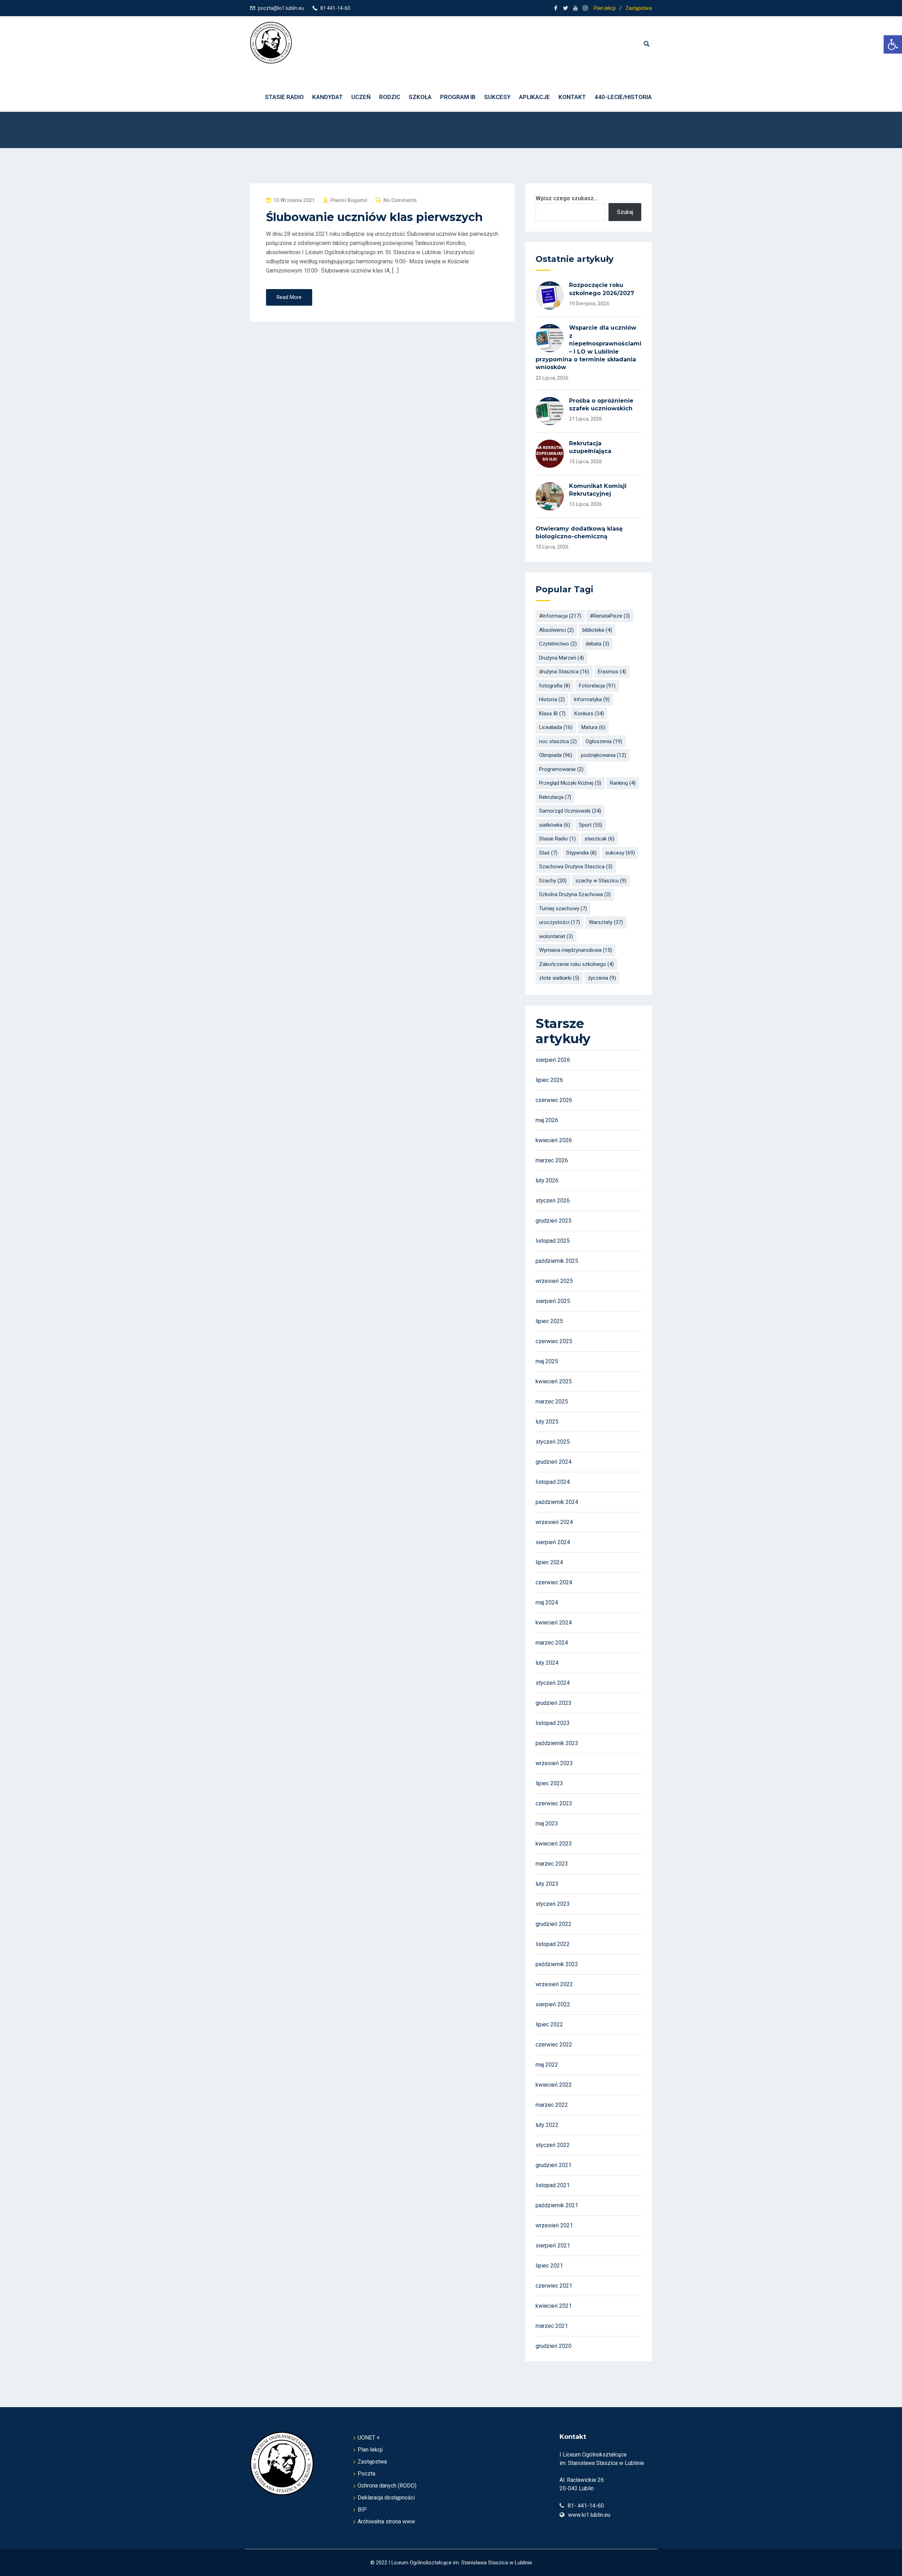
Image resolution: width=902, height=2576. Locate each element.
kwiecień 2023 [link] (554, 1844)
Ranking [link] (623, 783)
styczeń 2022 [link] (553, 2145)
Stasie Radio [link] (557, 839)
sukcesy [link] (620, 853)
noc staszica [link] (558, 741)
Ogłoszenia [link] (604, 741)
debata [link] (597, 644)
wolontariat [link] (556, 936)
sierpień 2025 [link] (553, 1301)
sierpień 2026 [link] (553, 1060)
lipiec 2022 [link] (549, 2024)
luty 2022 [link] (547, 2125)
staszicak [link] (600, 839)
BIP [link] (362, 2510)
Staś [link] (548, 853)
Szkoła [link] (420, 97)
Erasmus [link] (612, 672)
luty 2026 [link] (547, 1180)
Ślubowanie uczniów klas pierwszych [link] (374, 217)
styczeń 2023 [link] (553, 1904)
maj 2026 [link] (547, 1120)
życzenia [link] (602, 978)
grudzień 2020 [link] (554, 2346)
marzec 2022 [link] (552, 2105)
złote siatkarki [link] (559, 978)
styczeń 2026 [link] (553, 1201)
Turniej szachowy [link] (563, 908)
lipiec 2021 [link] (549, 2266)
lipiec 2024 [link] (549, 1562)
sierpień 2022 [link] (553, 2004)
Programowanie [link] (561, 769)
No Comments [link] (400, 200)
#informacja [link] (560, 616)
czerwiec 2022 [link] (554, 2045)
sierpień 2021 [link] (553, 2245)
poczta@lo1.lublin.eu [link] (281, 8)
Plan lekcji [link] (605, 8)
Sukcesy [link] (497, 97)
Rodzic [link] (390, 97)
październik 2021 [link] (557, 2205)
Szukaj (625, 212)
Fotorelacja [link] (597, 686)
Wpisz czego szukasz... (567, 198)
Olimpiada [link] (556, 755)
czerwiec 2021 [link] (554, 2286)
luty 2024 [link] (547, 1663)
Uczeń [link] (361, 97)
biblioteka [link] (597, 630)
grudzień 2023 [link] (554, 1703)
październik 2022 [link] (557, 1964)
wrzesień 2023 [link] (554, 1763)
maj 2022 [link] (547, 2065)
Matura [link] (593, 727)
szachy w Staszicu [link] (601, 881)
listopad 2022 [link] (553, 1944)
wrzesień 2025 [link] (554, 1281)
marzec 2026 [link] (552, 1160)
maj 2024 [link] (547, 1602)
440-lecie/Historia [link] (623, 97)
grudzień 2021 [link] (554, 2165)
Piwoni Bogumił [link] (349, 200)
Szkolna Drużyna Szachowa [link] (575, 894)
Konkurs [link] (589, 714)
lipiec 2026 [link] (549, 1080)
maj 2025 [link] (547, 1361)
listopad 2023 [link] (553, 1723)
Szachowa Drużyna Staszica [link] (576, 867)
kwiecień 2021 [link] (554, 2306)
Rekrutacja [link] (555, 797)
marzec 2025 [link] (552, 1402)
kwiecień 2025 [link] (554, 1381)
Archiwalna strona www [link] (386, 2522)
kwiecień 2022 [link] (554, 2085)
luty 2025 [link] (547, 1422)
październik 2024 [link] (557, 1502)
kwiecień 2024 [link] (554, 1623)
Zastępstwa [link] (639, 8)
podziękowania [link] (604, 755)
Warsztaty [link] (606, 922)
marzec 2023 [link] (552, 1864)
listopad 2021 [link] (553, 2185)
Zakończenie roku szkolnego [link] (576, 964)
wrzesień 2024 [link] (554, 1522)
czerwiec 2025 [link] (554, 1341)
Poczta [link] (366, 2474)
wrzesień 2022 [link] (554, 1984)
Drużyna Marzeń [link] (561, 658)
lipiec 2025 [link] (549, 1321)
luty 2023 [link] (547, 1884)
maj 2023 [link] (547, 1824)
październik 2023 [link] (557, 1743)
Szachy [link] (553, 881)
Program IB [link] (458, 97)
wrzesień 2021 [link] (554, 2225)
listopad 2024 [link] (553, 1482)
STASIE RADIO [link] (284, 97)
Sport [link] (591, 825)
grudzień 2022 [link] (554, 1924)
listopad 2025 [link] (553, 1241)
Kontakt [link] (572, 97)
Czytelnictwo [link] (558, 644)
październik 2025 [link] (557, 1261)
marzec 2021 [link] (552, 2326)
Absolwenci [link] (556, 630)
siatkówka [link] (555, 825)
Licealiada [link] (556, 727)
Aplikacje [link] (535, 97)
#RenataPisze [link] (610, 616)
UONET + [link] (369, 2438)
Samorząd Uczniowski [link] (570, 811)
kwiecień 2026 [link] (554, 1140)
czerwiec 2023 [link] (554, 1803)
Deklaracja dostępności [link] (386, 2498)
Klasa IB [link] (552, 714)
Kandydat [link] (328, 97)
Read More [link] (289, 297)
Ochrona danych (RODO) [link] (387, 2486)
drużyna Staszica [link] (564, 672)
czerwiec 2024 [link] (554, 1582)
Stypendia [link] (581, 853)
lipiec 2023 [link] (549, 1783)
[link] (893, 44)
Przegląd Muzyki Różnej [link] (570, 783)
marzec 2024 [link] (552, 1643)
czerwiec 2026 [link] (554, 1100)
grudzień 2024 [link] (554, 1462)
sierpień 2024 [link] (553, 1542)
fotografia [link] (555, 686)
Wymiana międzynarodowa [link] (576, 950)
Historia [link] (552, 699)
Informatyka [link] (592, 699)
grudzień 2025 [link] (554, 1221)
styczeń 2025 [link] (553, 1442)
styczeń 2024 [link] (553, 1683)
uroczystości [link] (560, 922)
